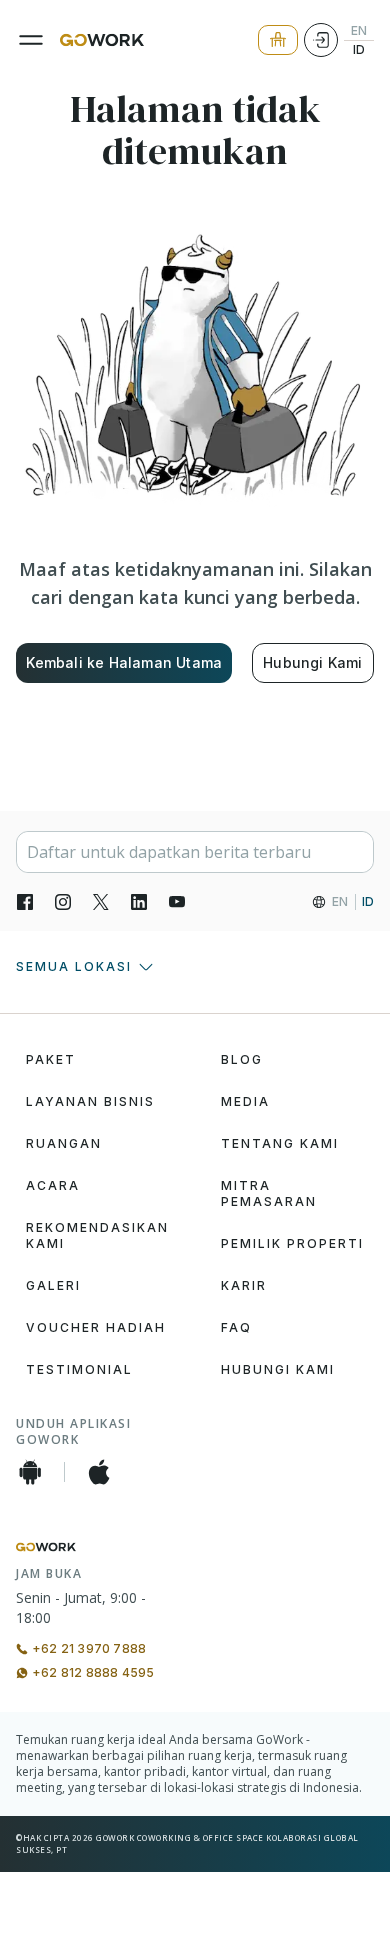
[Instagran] (63, 902)
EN (359, 31)
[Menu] (31, 40)
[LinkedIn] (139, 902)
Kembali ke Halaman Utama (124, 662)
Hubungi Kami (312, 662)
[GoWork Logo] (102, 40)
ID (359, 50)
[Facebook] (25, 902)
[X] (101, 902)
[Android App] (30, 1472)
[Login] (321, 40)
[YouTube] (177, 902)
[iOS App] (99, 1472)
